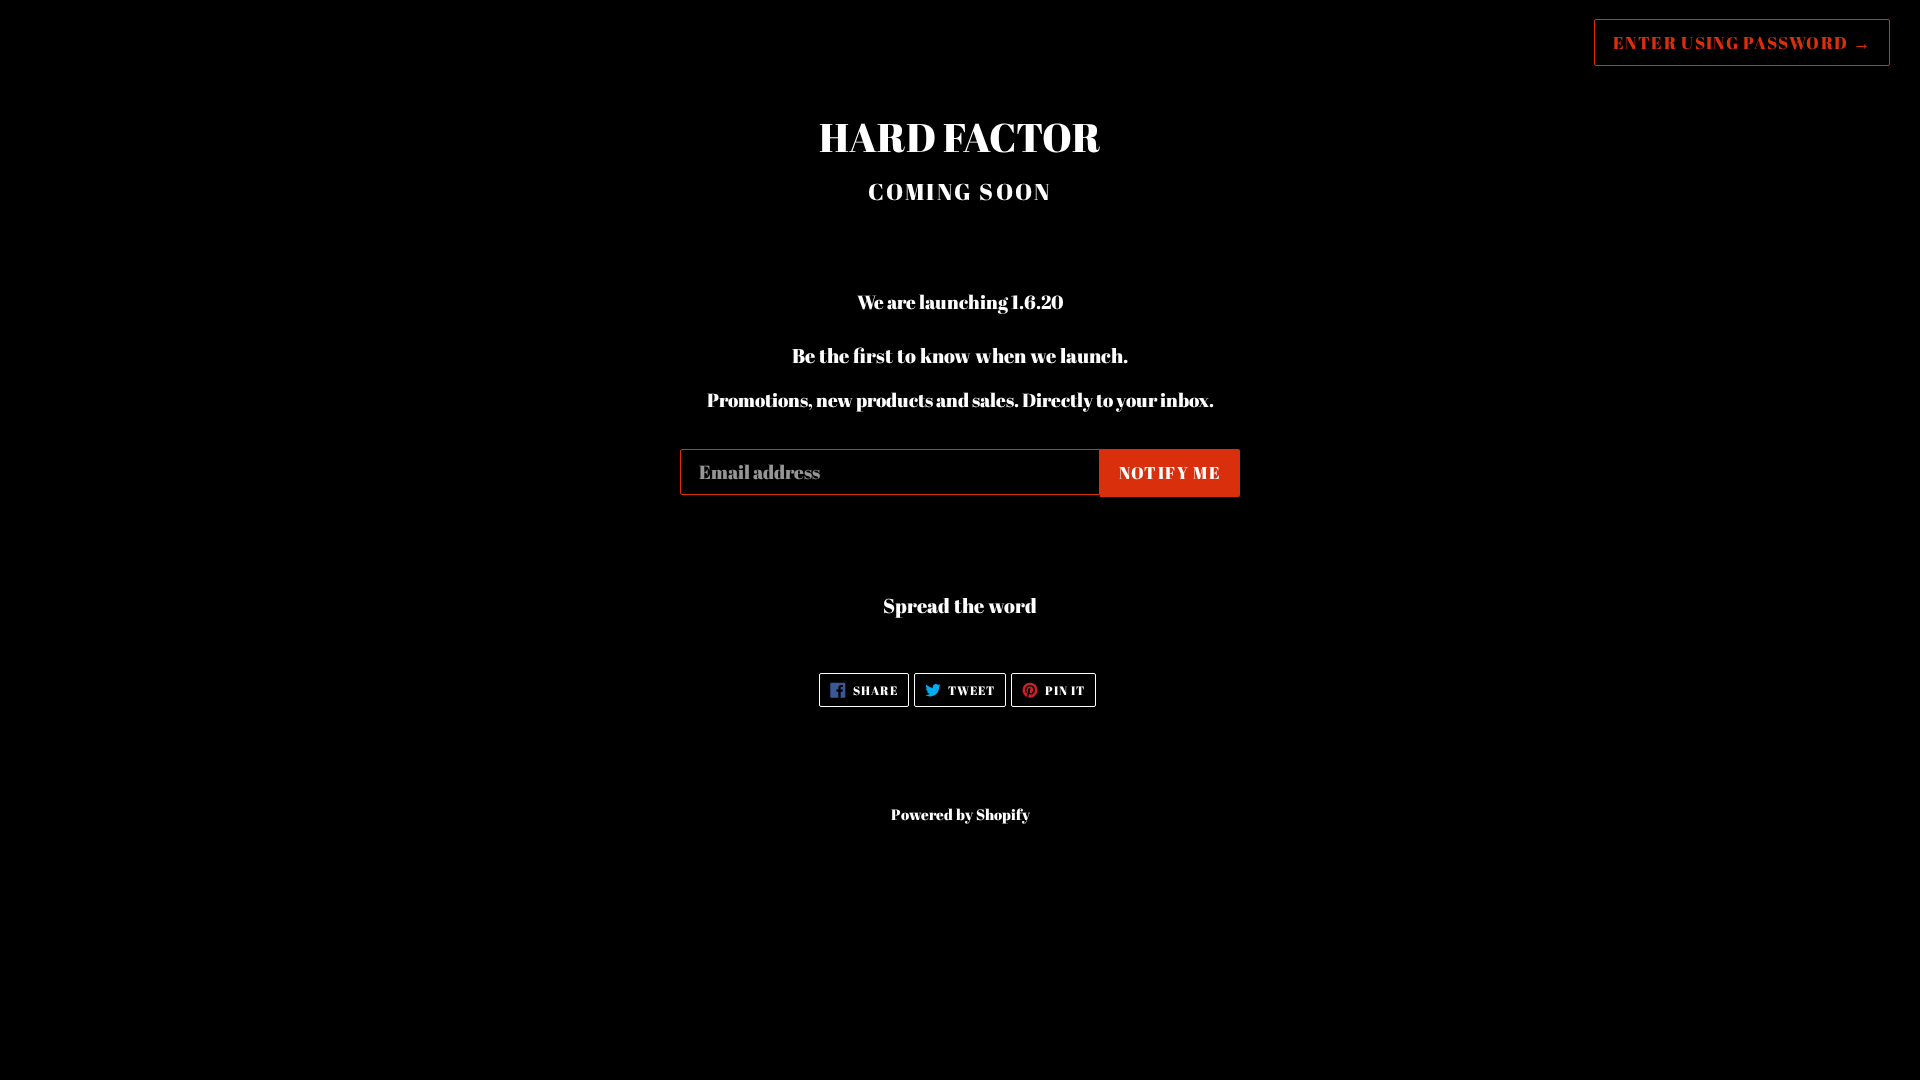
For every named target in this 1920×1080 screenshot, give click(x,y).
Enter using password (1742, 42)
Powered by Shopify (960, 814)
